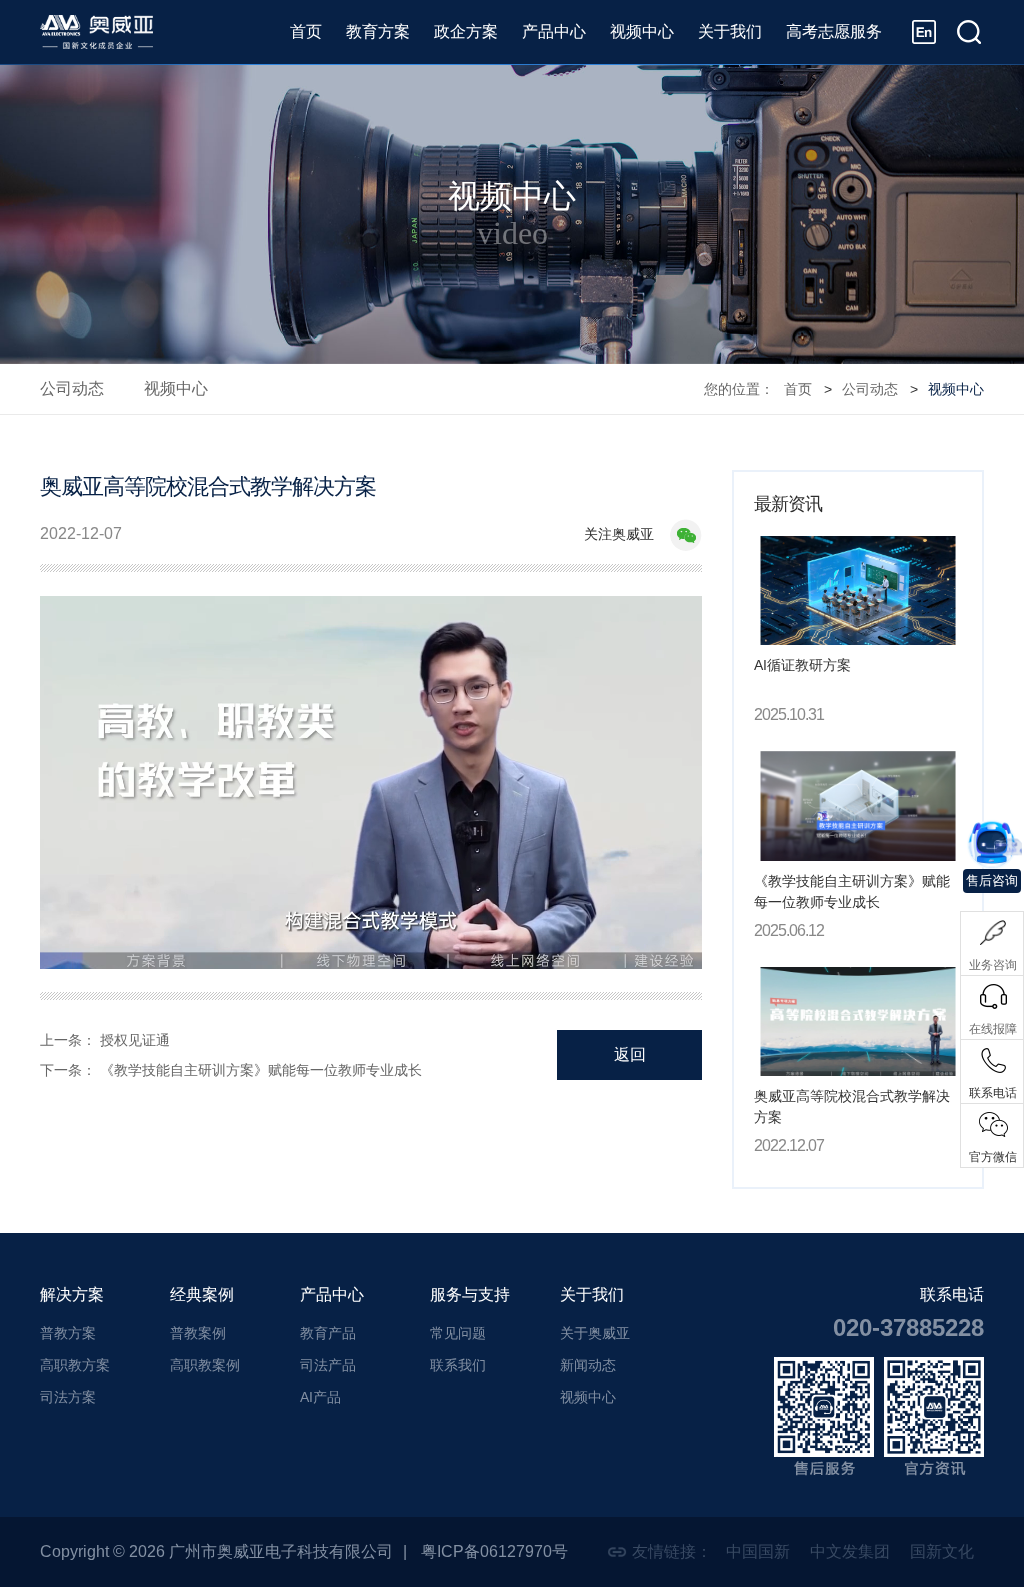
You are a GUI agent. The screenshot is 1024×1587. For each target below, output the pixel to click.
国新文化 (942, 1551)
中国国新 (758, 1551)
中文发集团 (850, 1551)
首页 (306, 31)
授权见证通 (135, 1040)
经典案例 (202, 1294)
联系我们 (458, 1365)
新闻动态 (588, 1365)
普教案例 (198, 1333)
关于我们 (730, 31)
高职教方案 (75, 1365)
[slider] (371, 931)
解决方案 (72, 1294)
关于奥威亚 (595, 1333)
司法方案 (68, 1397)
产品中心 (554, 31)
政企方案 (466, 31)
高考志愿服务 (834, 31)
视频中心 (642, 31)
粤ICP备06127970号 (494, 1551)
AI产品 (320, 1397)
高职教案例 (205, 1365)
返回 (630, 1054)
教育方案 (378, 31)
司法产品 (328, 1365)
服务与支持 (470, 1294)
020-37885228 (908, 1327)
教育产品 (328, 1333)
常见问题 (458, 1333)
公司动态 (72, 388)
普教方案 (68, 1333)
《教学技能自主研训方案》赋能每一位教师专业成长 (261, 1070)
